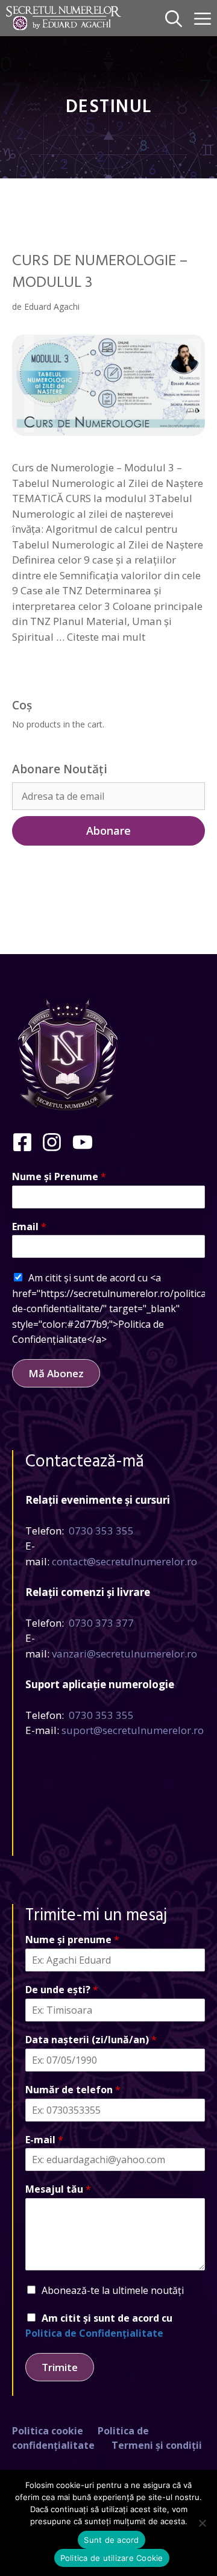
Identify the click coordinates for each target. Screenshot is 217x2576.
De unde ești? (62, 1990)
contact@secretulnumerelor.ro (124, 1561)
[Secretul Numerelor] (64, 18)
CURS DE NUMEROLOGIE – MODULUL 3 (100, 272)
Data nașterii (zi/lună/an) (91, 2040)
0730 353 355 (101, 1531)
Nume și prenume (72, 1940)
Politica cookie (48, 2431)
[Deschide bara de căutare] (174, 18)
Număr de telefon (73, 2090)
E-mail (44, 2140)
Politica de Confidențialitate (94, 2333)
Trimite (60, 2367)
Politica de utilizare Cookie (112, 2558)
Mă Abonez (56, 1373)
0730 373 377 (101, 1623)
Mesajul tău (58, 2189)
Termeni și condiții (157, 2445)
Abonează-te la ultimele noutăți (113, 2290)
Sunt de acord (111, 2540)
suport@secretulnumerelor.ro (133, 1730)
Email (29, 1227)
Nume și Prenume (59, 1177)
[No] (202, 2523)
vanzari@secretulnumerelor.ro (124, 1654)
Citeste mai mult (106, 637)
